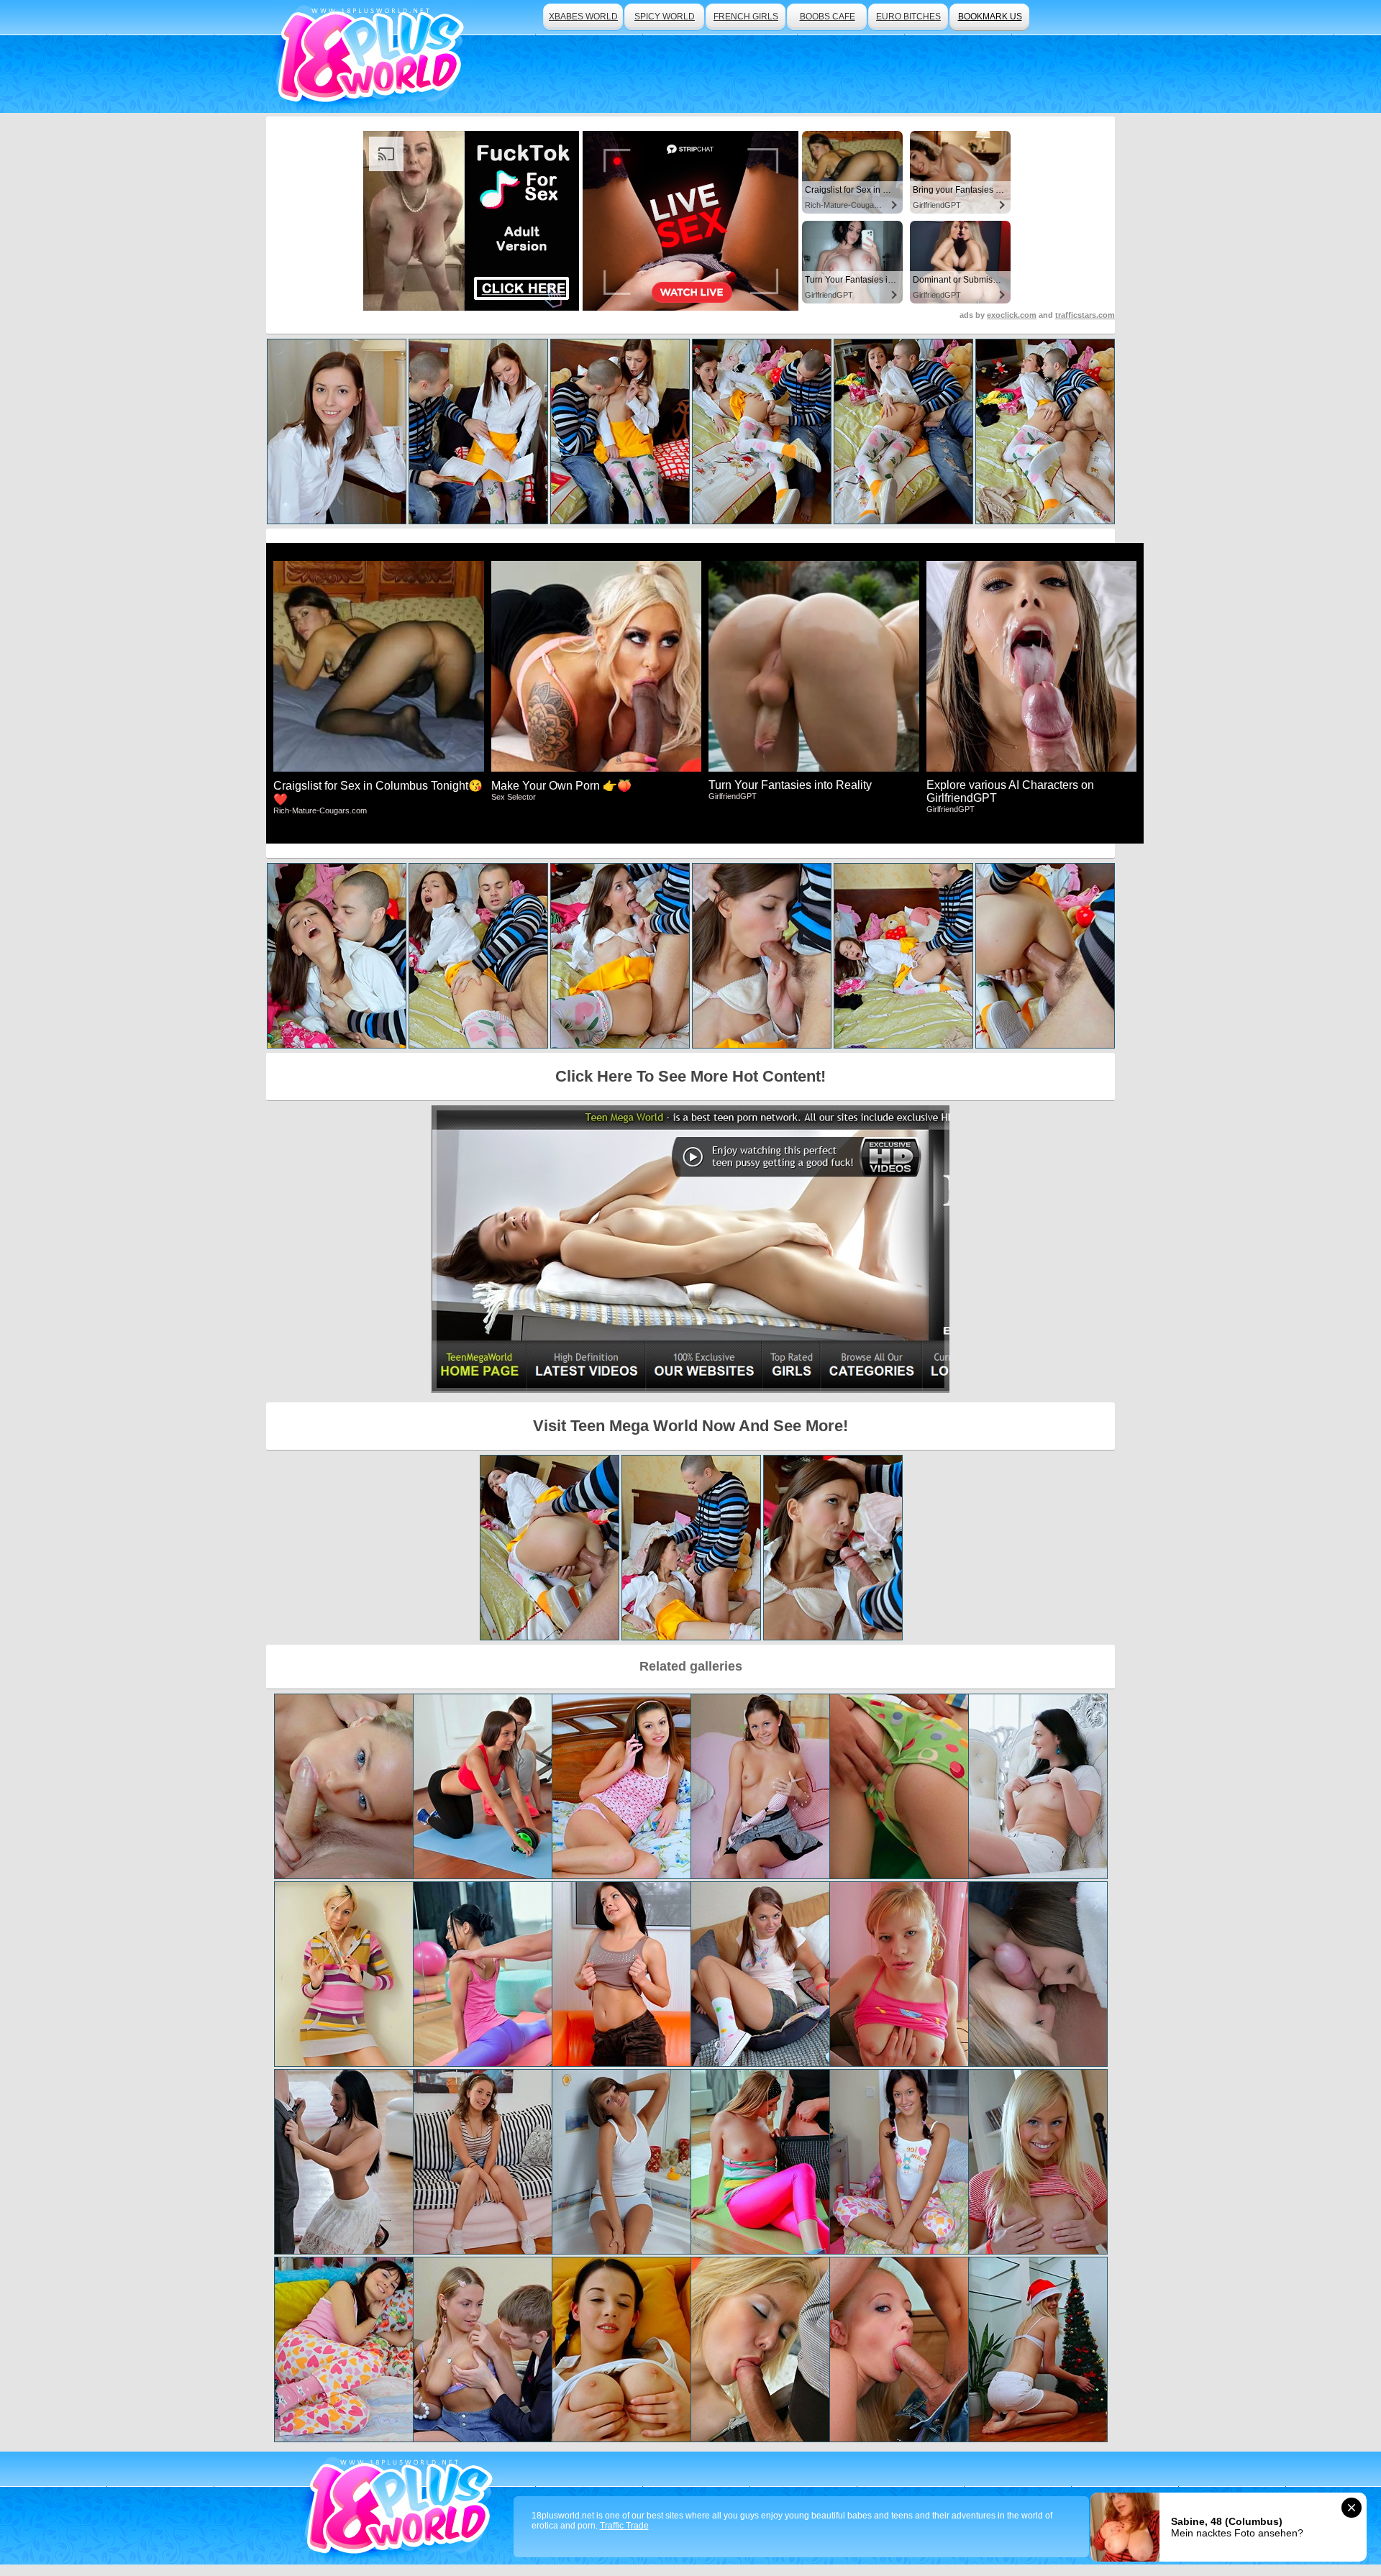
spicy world (665, 17)
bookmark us (990, 17)
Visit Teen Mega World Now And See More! (690, 1426)
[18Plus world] (373, 56)
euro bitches (908, 17)
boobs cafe (828, 17)
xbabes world (583, 17)
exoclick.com (1012, 315)
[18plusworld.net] (402, 2508)
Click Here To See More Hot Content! (690, 1076)
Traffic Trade (624, 2526)
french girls (746, 17)
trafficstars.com (1085, 315)
